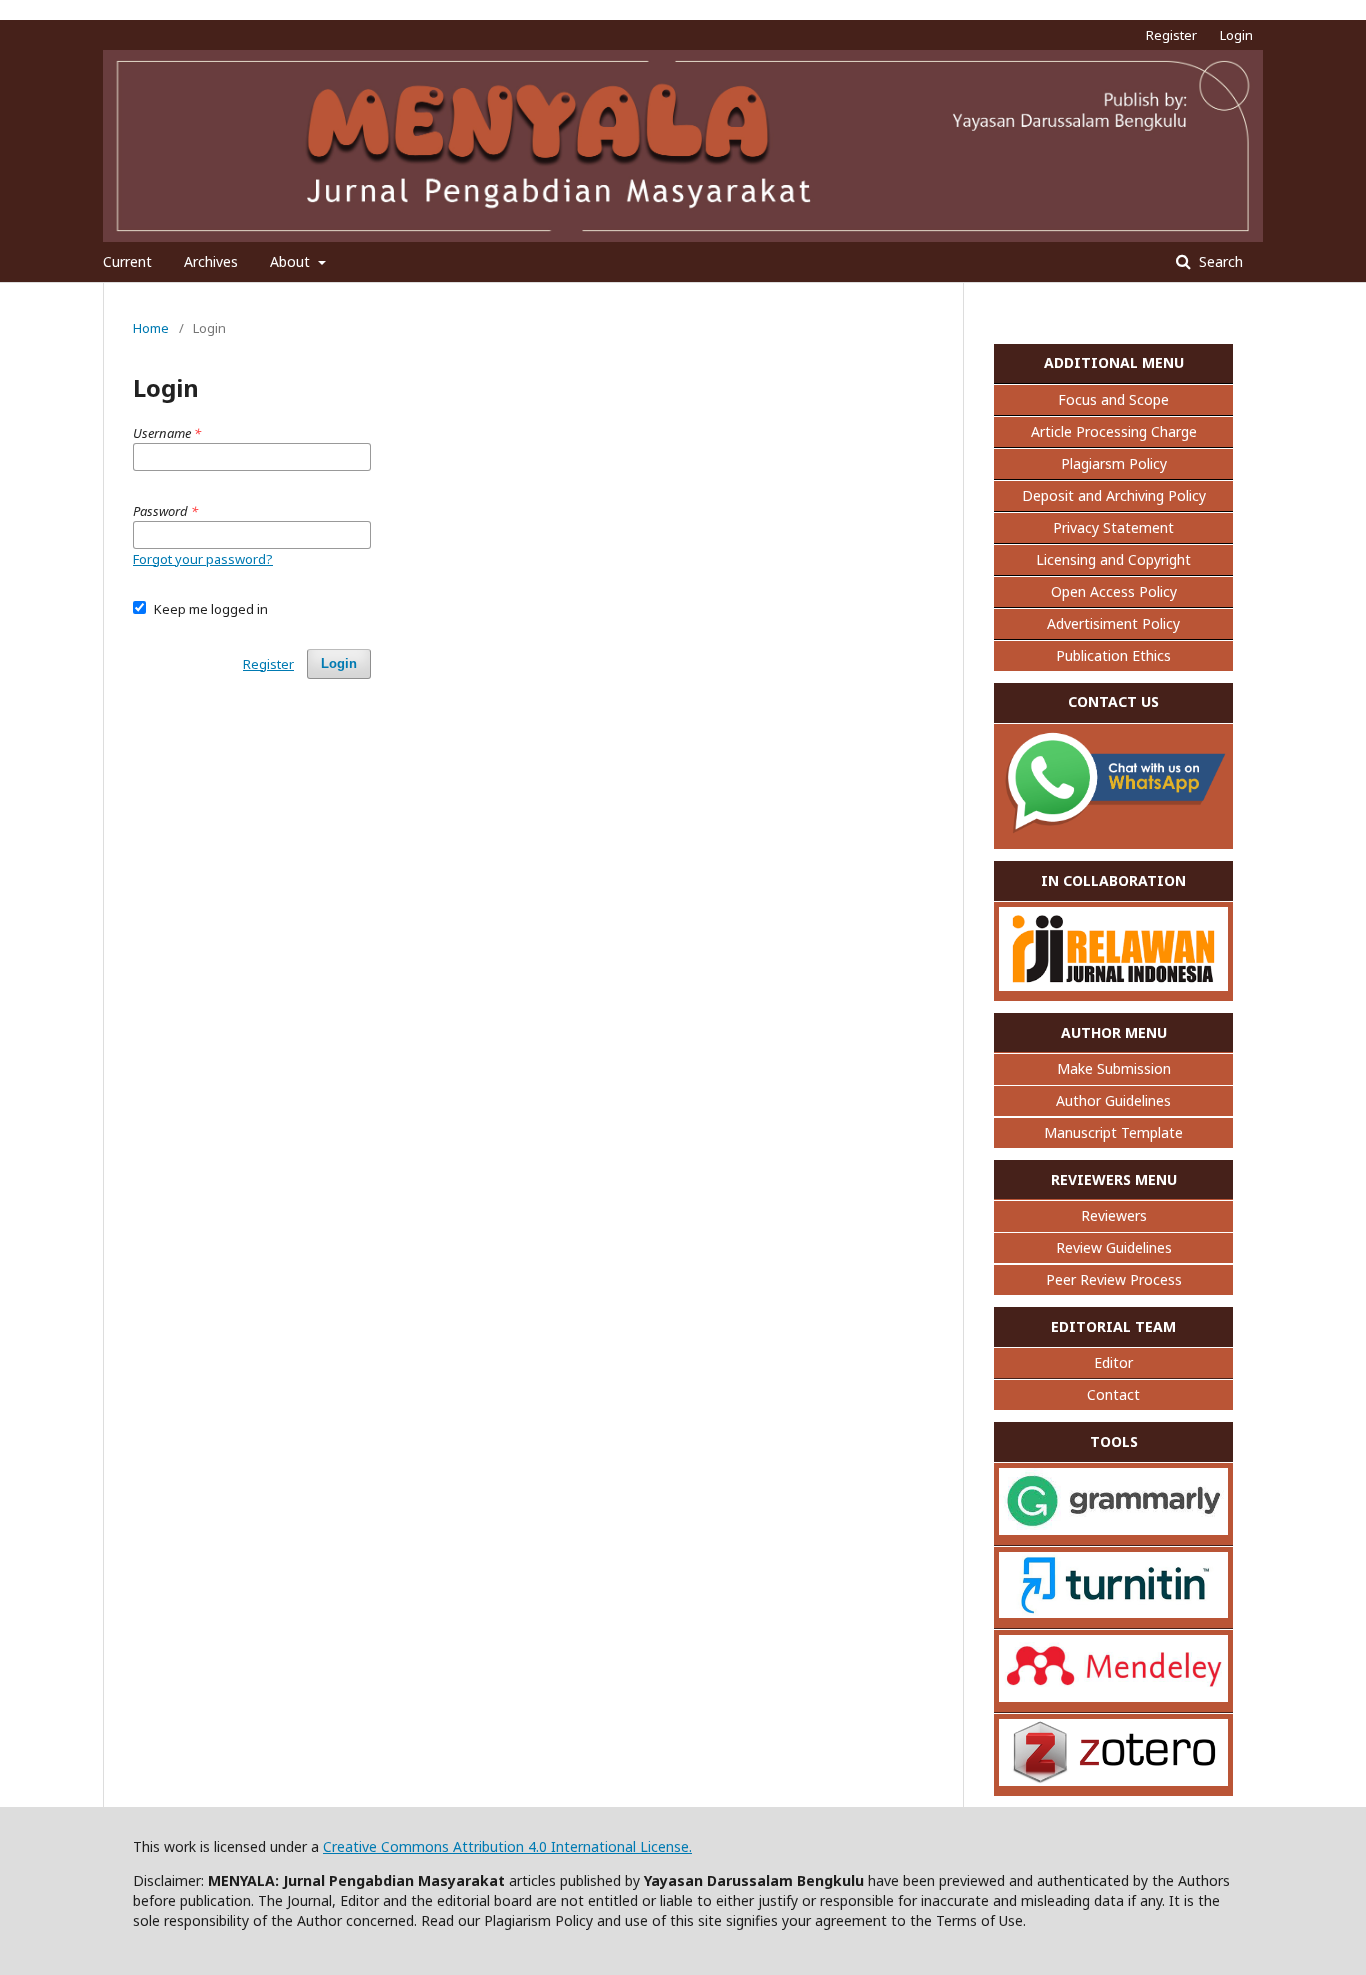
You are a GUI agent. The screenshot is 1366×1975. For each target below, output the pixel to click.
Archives (211, 261)
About (292, 261)
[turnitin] (1113, 1612)
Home (151, 328)
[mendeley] (1113, 1696)
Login (1236, 35)
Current (127, 261)
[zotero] (1113, 1780)
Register (1171, 35)
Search (1219, 261)
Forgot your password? (203, 559)
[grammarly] (1113, 1529)
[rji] (1113, 985)
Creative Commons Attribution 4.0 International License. (507, 1846)
